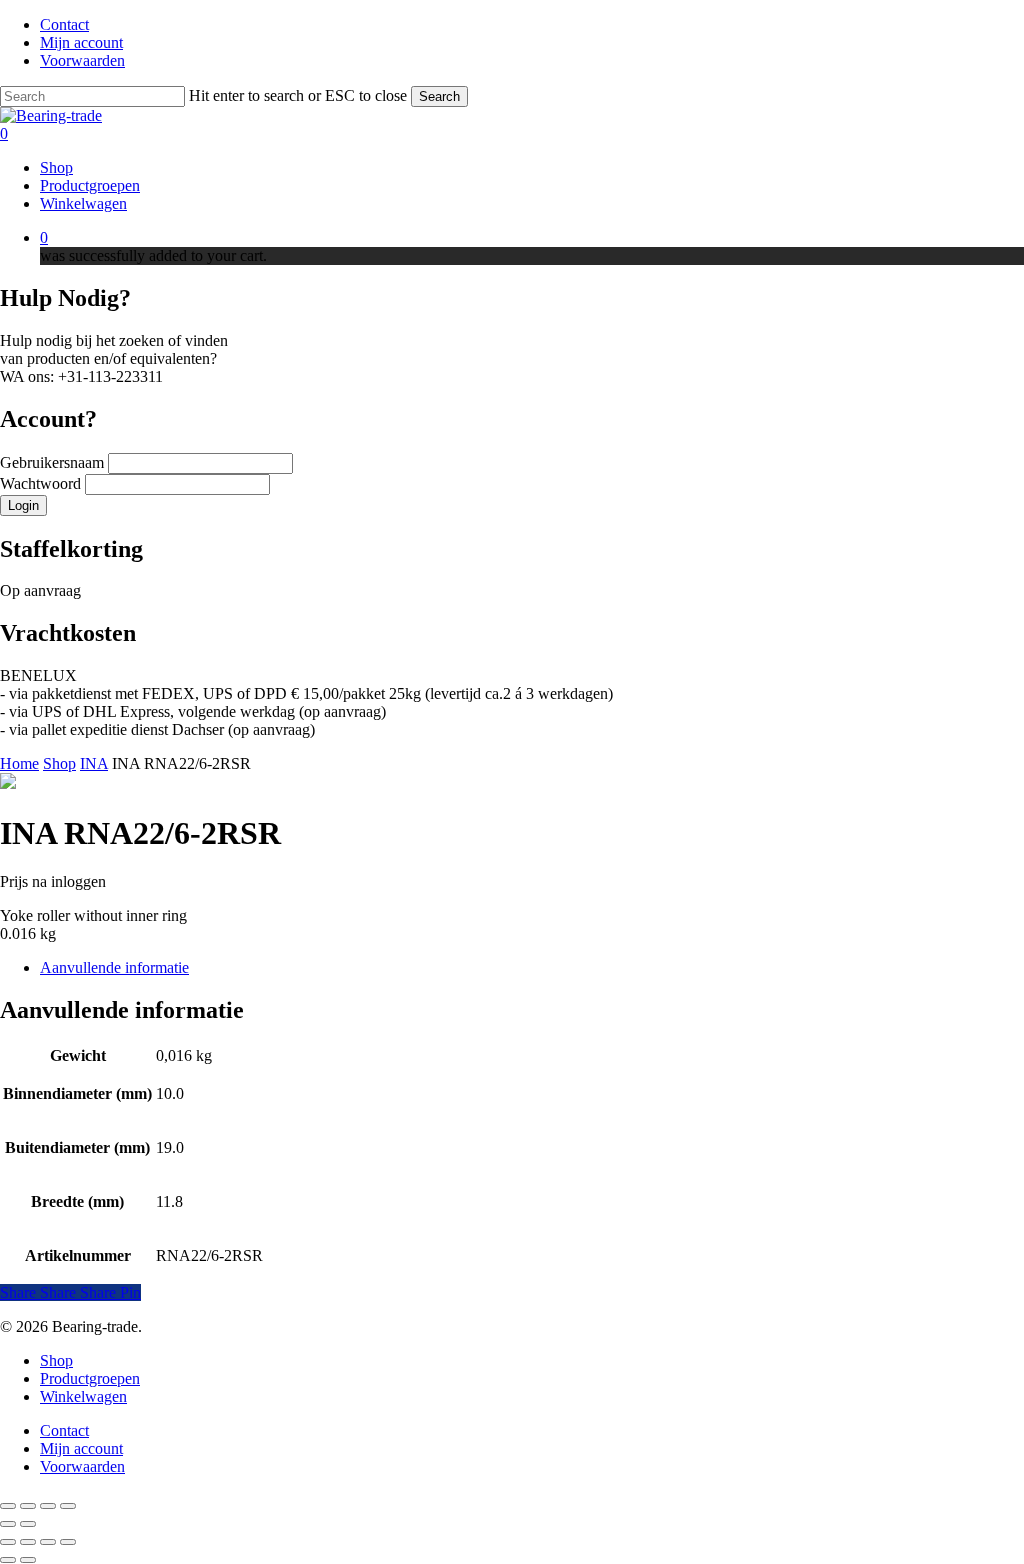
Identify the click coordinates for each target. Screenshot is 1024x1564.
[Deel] (48, 1506)
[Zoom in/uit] (8, 1506)
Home (19, 763)
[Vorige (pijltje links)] (8, 1524)
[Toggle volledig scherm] (28, 1506)
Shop (59, 763)
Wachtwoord (42, 483)
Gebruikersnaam (54, 462)
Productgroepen (90, 1378)
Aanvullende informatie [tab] (114, 967)
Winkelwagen (83, 1396)
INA (94, 763)
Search (439, 96)
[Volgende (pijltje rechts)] (28, 1524)
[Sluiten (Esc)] (68, 1506)
